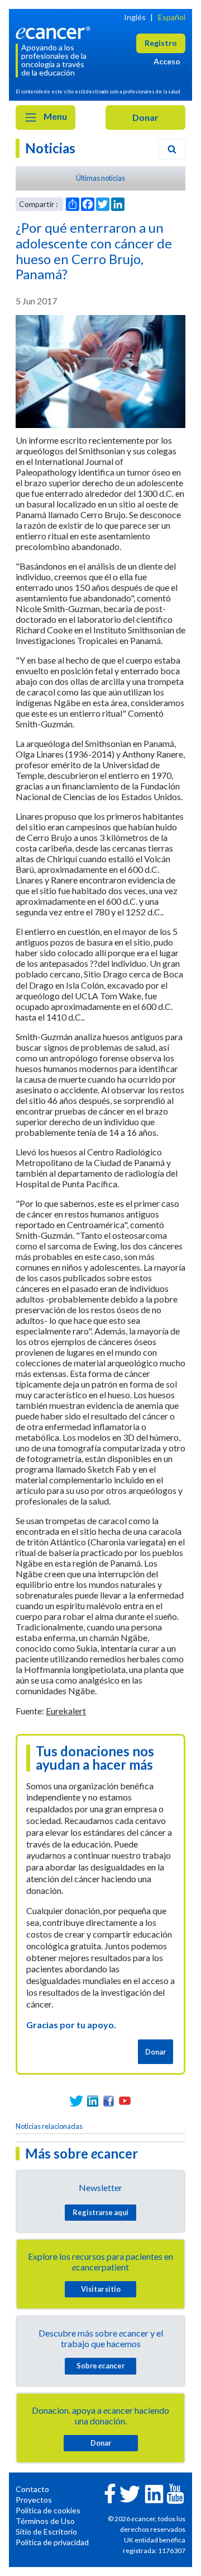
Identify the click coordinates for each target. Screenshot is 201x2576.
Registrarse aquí (100, 2212)
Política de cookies (48, 2510)
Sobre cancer (100, 2366)
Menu (54, 116)
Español (172, 17)
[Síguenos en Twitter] (76, 2101)
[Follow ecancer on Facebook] (110, 2492)
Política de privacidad (52, 2542)
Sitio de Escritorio (46, 2532)
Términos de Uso (45, 2521)
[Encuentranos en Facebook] (109, 2101)
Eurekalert (66, 1711)
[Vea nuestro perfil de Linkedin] (92, 2101)
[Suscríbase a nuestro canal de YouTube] (125, 2101)
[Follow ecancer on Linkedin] (154, 2493)
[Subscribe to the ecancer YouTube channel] (175, 2492)
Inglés (135, 17)
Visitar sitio (101, 2289)
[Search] (172, 149)
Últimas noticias (100, 178)
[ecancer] (55, 32)
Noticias (50, 148)
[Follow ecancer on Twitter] (130, 2493)
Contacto (32, 2489)
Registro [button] (161, 43)
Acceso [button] (167, 61)
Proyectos (34, 2500)
